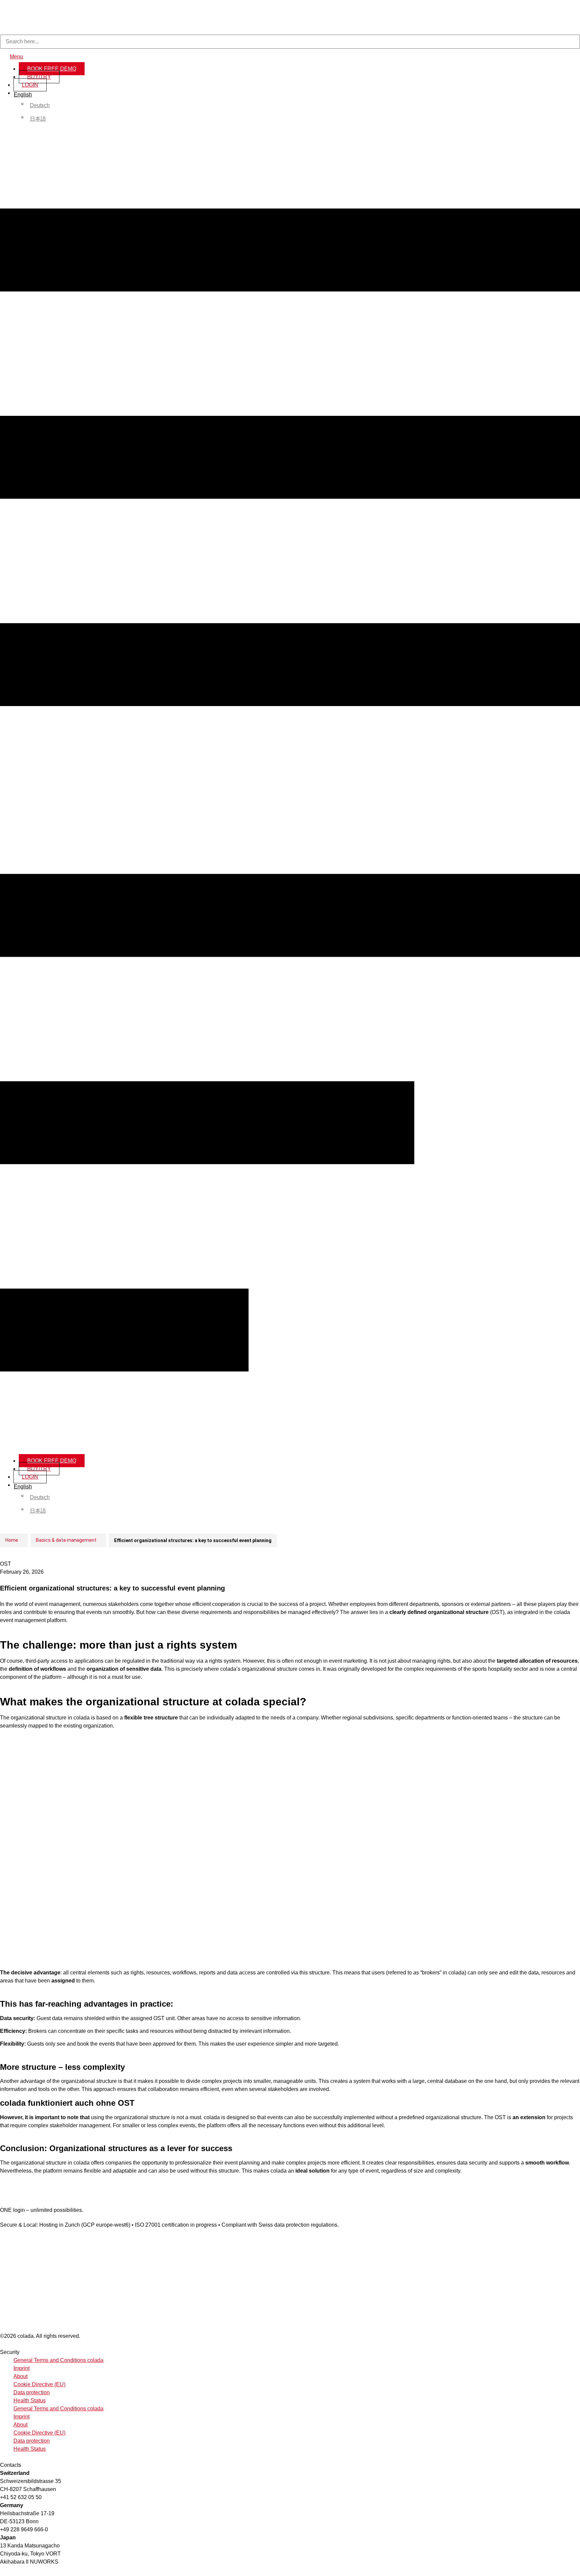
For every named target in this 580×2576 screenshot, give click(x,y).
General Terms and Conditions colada (58, 2360)
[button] (290, 791)
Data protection (32, 2392)
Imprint (21, 2368)
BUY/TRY (39, 77)
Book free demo (52, 69)
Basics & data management (66, 1540)
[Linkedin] (9, 2231)
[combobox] (290, 42)
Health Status (30, 2400)
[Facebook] (3, 2231)
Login (30, 85)
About (20, 2376)
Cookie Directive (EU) (39, 2384)
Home (12, 1540)
